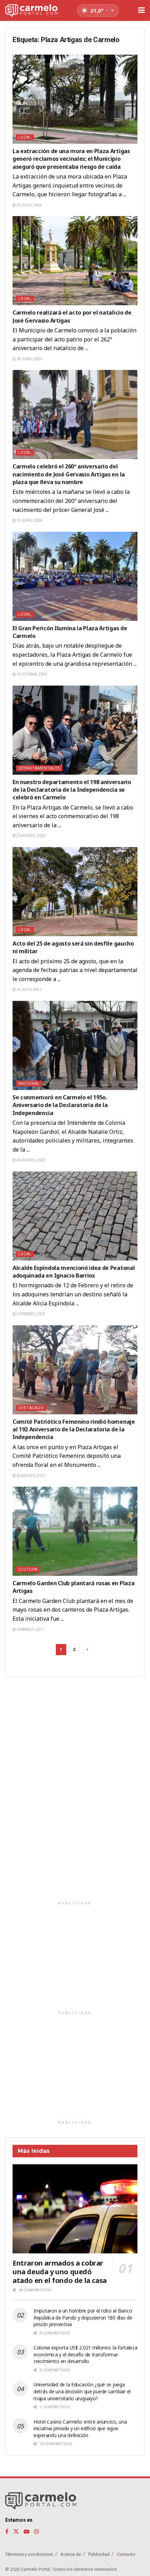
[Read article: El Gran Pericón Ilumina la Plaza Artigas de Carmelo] (75, 576)
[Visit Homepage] (31, 11)
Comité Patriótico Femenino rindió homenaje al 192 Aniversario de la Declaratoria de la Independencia (74, 1429)
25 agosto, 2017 (31, 1476)
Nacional (29, 1084)
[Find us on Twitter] (16, 2532)
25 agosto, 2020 (31, 1160)
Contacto (126, 2554)
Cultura (28, 1569)
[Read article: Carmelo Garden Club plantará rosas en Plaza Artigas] (75, 1531)
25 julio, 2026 (29, 205)
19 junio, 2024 (29, 520)
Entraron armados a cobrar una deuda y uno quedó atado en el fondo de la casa (60, 2272)
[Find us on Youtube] (27, 2532)
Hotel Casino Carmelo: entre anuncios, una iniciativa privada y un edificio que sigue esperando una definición (80, 2428)
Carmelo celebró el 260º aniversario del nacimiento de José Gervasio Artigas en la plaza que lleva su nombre (69, 474)
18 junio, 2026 (29, 359)
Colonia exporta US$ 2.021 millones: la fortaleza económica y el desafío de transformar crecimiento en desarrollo (85, 2354)
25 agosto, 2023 (31, 836)
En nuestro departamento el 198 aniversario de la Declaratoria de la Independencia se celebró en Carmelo (72, 790)
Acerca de (71, 2554)
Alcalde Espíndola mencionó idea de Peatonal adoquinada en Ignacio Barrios (74, 1272)
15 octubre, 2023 (31, 674)
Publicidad (99, 2554)
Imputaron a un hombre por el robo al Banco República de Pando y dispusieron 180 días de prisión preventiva (83, 2317)
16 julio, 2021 (29, 990)
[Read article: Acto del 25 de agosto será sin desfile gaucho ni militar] (75, 892)
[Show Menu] (141, 10)
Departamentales (39, 768)
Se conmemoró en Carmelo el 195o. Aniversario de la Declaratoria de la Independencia (60, 1105)
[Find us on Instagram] (37, 2532)
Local (25, 137)
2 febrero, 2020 (30, 1314)
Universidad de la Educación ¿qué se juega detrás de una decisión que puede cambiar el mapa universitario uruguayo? (82, 2391)
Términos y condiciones (29, 2554)
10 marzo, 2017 (30, 1630)
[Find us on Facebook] (7, 2532)
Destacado (31, 1408)
